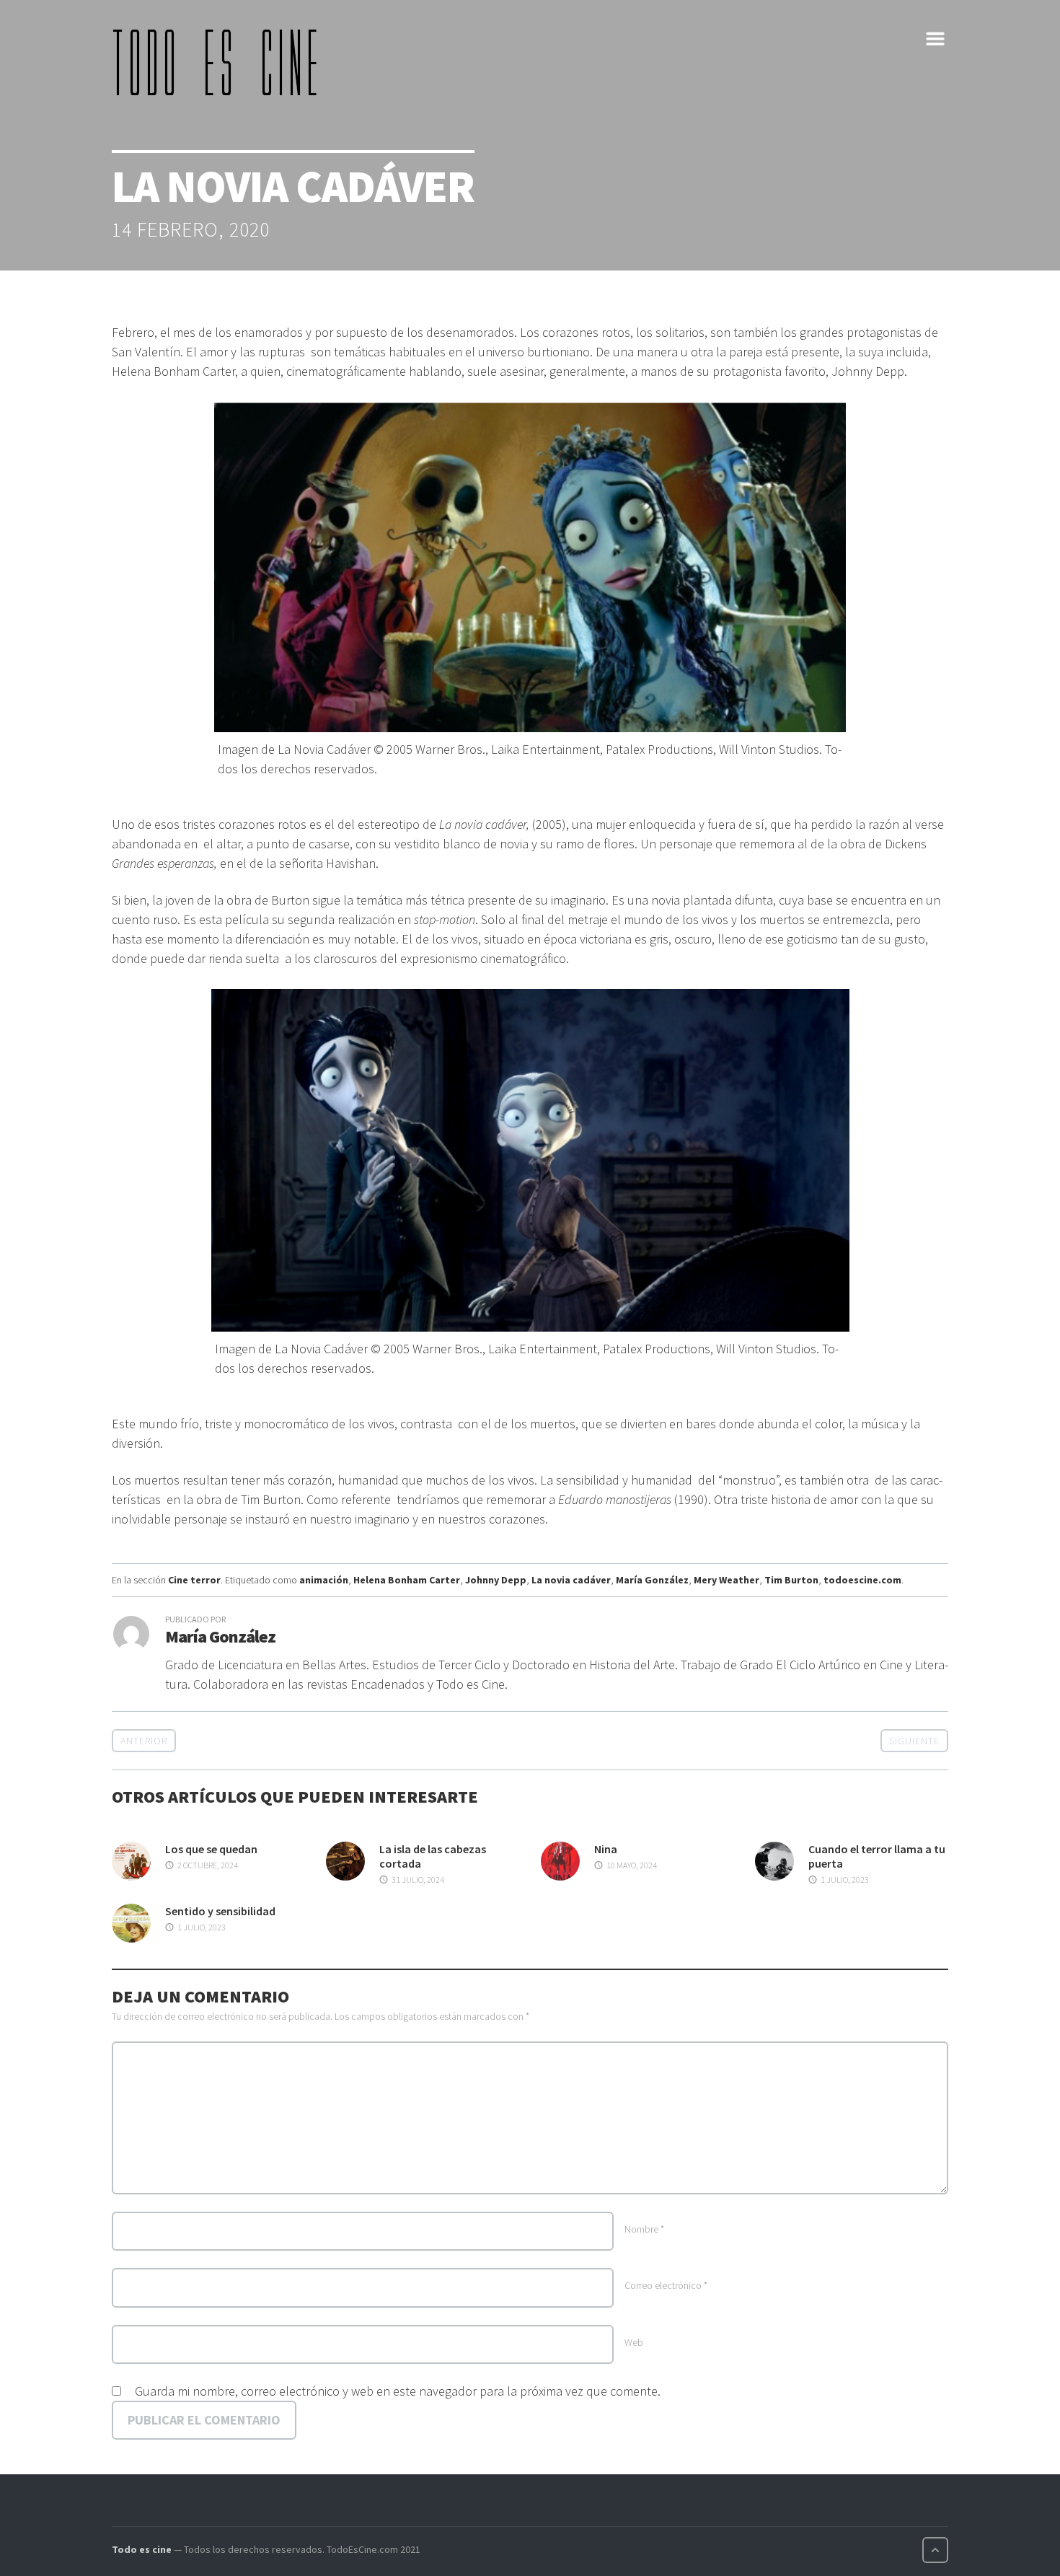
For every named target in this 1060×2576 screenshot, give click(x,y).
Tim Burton (791, 1580)
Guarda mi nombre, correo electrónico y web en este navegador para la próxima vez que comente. (398, 2391)
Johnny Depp (496, 1580)
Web (634, 2342)
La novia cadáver (571, 1580)
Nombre (644, 2229)
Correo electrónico (666, 2285)
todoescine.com (862, 1580)
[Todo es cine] (220, 62)
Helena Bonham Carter (407, 1580)
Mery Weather (726, 1580)
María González (652, 1580)
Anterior (144, 1741)
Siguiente (914, 1741)
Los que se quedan (211, 1849)
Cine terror (194, 1580)
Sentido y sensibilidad (220, 1911)
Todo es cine (142, 2549)
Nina (606, 1849)
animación (324, 1580)
